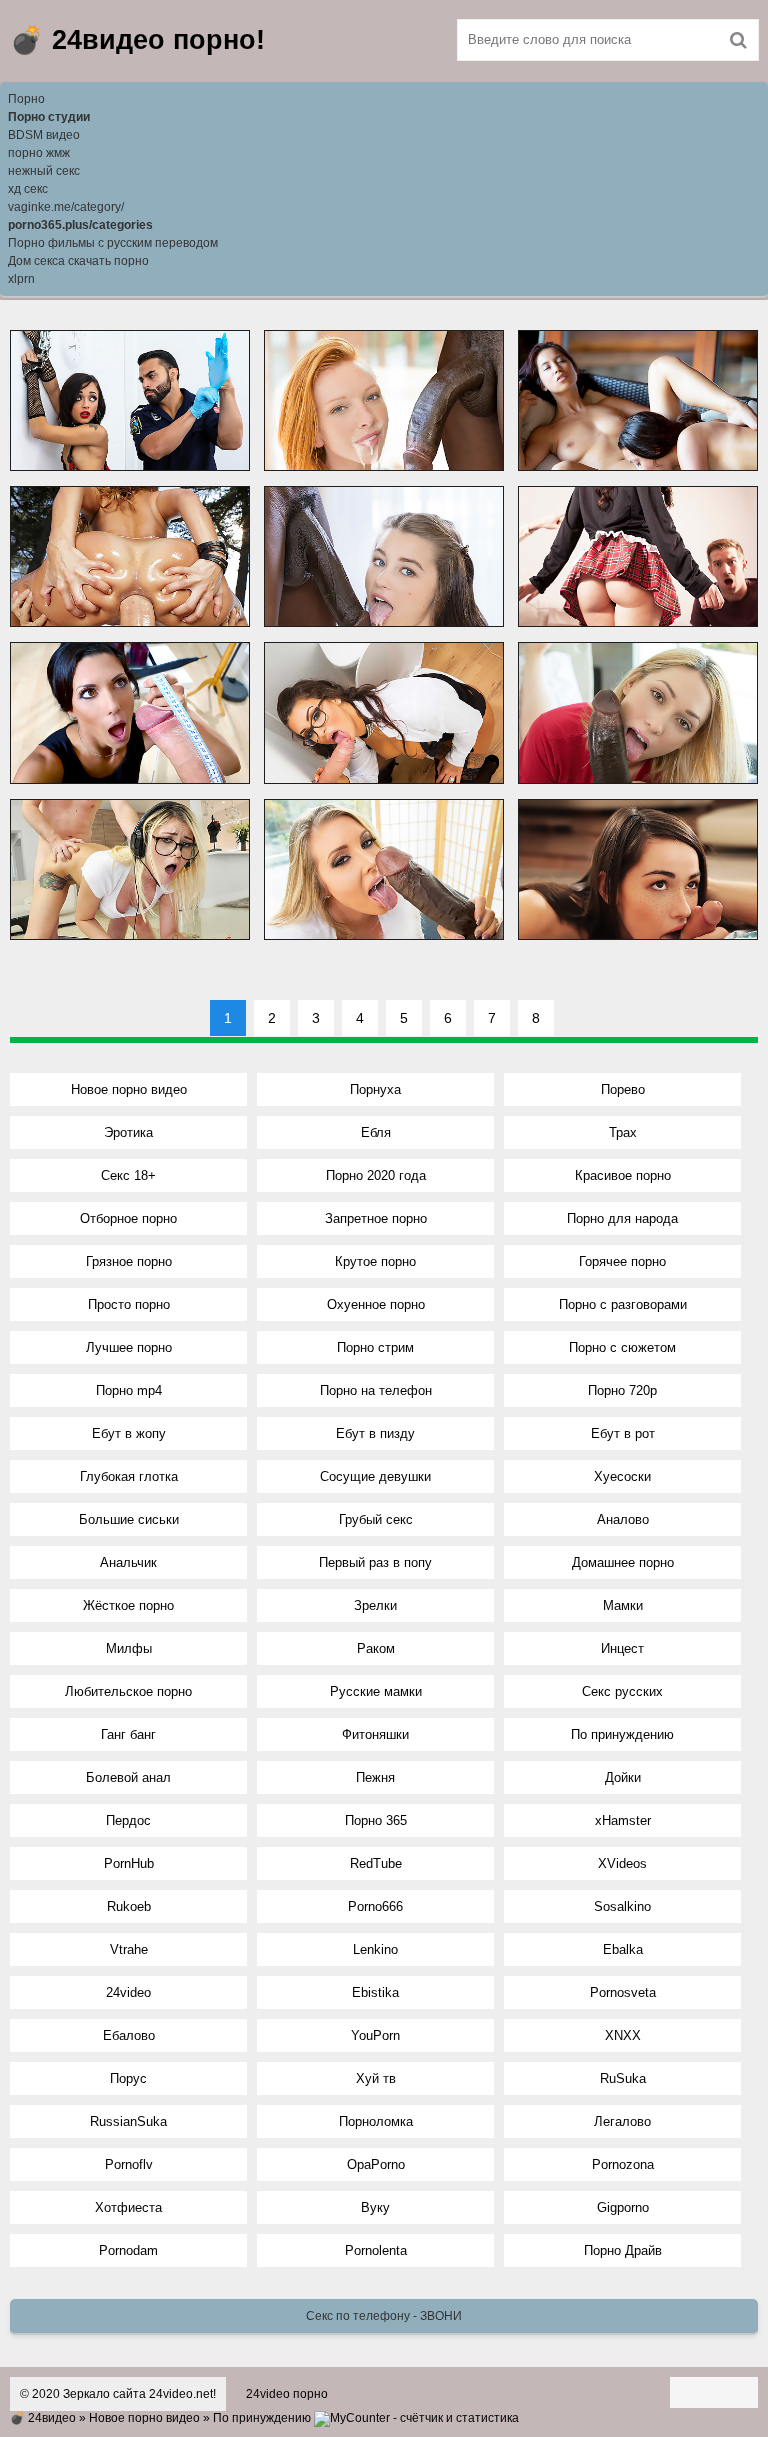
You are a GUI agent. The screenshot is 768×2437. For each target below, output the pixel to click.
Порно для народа (622, 1218)
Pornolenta (376, 2250)
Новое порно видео (129, 1089)
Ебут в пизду (375, 1433)
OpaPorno (376, 2164)
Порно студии (49, 117)
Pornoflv (129, 2164)
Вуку (375, 2207)
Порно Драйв (623, 2250)
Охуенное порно (376, 1304)
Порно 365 (376, 1820)
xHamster (623, 1820)
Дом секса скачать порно (78, 261)
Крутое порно (375, 1261)
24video (128, 1992)
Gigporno (623, 2207)
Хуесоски (622, 1476)
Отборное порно (128, 1218)
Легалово (622, 2121)
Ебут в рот (623, 1433)
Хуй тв (376, 2078)
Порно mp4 (129, 1390)
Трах (623, 1132)
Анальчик (128, 1562)
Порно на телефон (376, 1390)
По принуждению (622, 1734)
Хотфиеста (128, 2207)
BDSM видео (44, 135)
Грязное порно (129, 1261)
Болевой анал (128, 1777)
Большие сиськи (129, 1519)
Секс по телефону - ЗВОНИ (384, 2316)
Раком (376, 1648)
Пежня (375, 1777)
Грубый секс (376, 1519)
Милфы (129, 1648)
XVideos (622, 1863)
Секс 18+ (128, 1175)
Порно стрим (375, 1347)
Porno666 (375, 1906)
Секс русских (622, 1691)
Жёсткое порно (128, 1605)
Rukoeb (129, 1906)
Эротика (128, 1132)
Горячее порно (622, 1261)
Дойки (623, 1777)
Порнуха (375, 1089)
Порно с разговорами (623, 1304)
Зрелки (375, 1605)
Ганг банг (128, 1734)
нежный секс (44, 171)
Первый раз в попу (375, 1562)
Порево (623, 1089)
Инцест (622, 1648)
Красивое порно (623, 1175)
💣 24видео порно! (137, 40)
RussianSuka (128, 2121)
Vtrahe (129, 1949)
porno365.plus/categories (80, 225)
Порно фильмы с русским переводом (113, 243)
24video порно (287, 2394)
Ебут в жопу (129, 1433)
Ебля (376, 1132)
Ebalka (623, 1949)
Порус (128, 2078)
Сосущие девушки (375, 1476)
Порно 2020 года (376, 1175)
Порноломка (376, 2121)
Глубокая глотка (129, 1476)
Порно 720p (622, 1390)
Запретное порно (376, 1218)
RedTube (376, 1863)
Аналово (623, 1519)
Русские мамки (376, 1691)
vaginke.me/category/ (66, 207)
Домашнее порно (623, 1562)
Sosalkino (622, 1906)
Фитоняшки (375, 1734)
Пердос (128, 1820)
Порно (26, 99)
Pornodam (128, 2250)
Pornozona (623, 2164)
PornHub (129, 1863)
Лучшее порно (129, 1347)
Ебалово (129, 2035)
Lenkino (375, 1949)
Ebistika (375, 1992)
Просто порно (129, 1304)
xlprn (21, 279)
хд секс (28, 189)
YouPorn (375, 2035)
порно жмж (39, 153)
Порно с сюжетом (622, 1347)
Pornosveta (623, 1992)
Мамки (623, 1605)
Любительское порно (128, 1691)
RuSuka (623, 2078)
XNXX (623, 2035)
